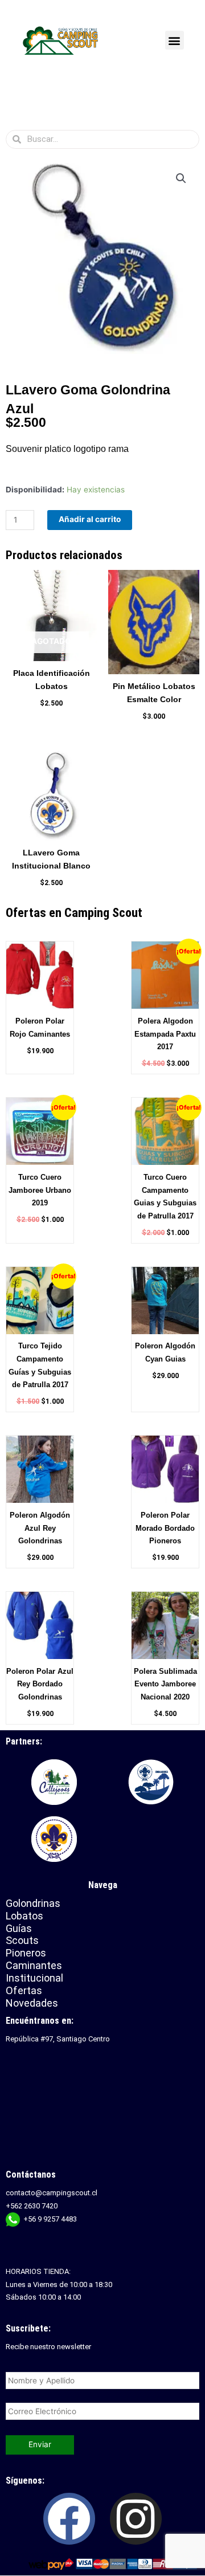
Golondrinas (33, 1903)
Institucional (36, 1978)
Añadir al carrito (90, 519)
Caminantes (34, 1965)
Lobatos (24, 1916)
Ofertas (24, 1990)
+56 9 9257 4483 (50, 2219)
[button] (175, 40)
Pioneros (26, 1953)
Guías (19, 1928)
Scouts (22, 1940)
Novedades (32, 2003)
